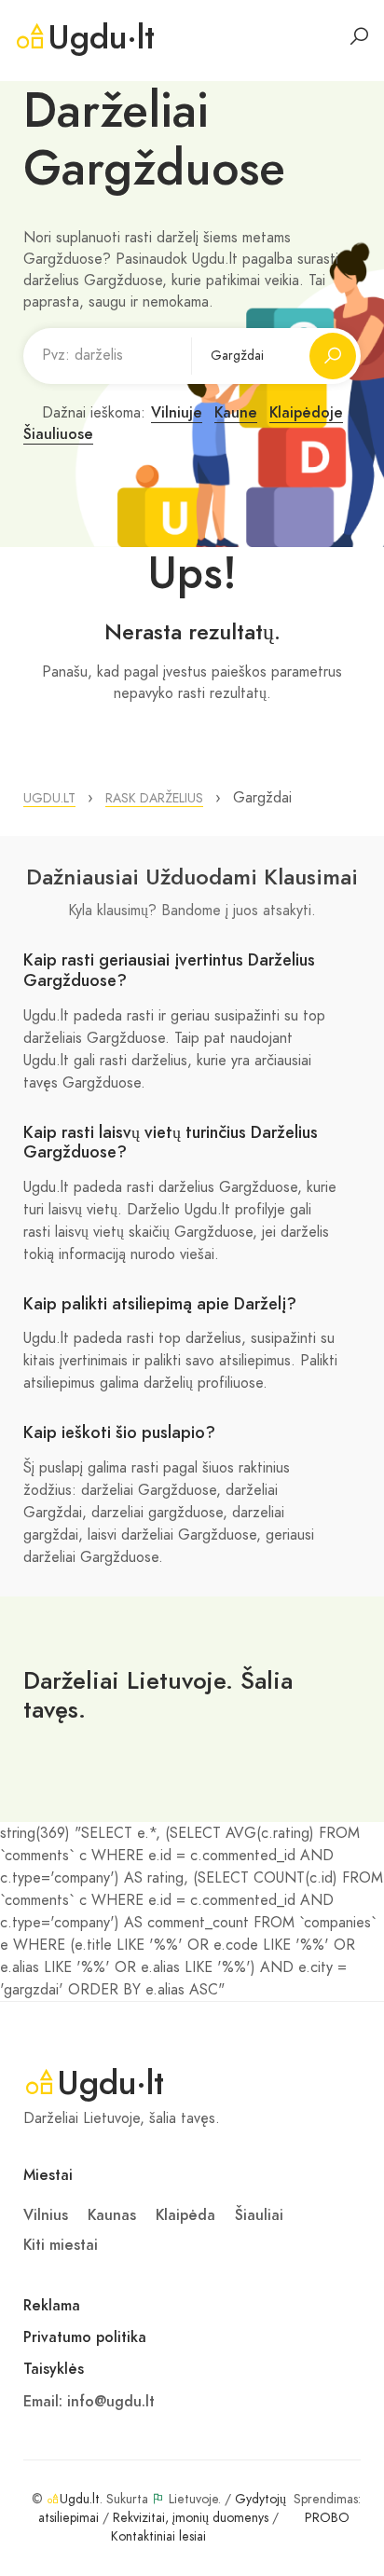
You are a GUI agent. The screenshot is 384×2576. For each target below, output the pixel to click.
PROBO (327, 2518)
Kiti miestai (61, 2245)
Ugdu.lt (80, 2499)
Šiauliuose (58, 434)
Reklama (52, 2306)
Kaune (236, 413)
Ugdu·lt (101, 37)
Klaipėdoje (306, 413)
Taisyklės (54, 2369)
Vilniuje (177, 413)
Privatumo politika (85, 2337)
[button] (49, 798)
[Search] (359, 36)
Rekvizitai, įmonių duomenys (191, 2518)
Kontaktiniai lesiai (158, 2536)
